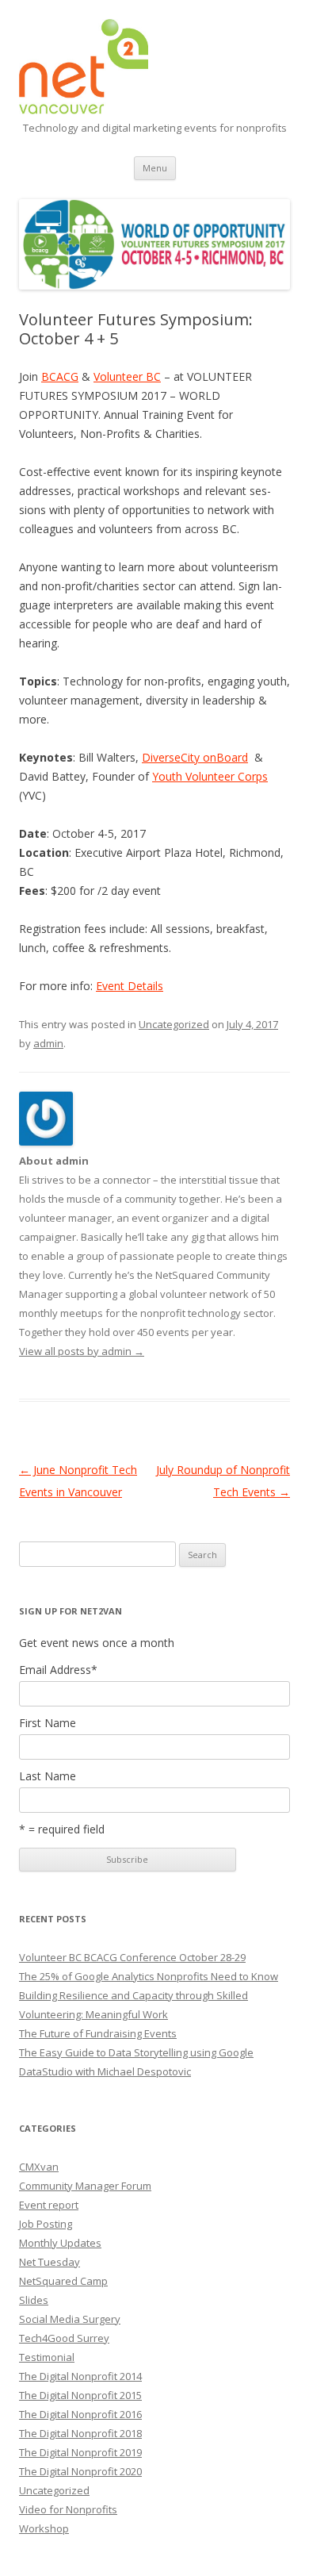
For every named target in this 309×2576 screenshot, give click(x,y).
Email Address (58, 1670)
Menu (155, 168)
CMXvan (39, 2167)
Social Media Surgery (70, 2319)
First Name (48, 1723)
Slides (34, 2300)
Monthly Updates (60, 2243)
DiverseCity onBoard (195, 757)
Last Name (48, 1776)
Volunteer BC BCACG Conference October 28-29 (132, 1957)
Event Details (130, 986)
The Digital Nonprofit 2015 (80, 2395)
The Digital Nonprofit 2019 (80, 2452)
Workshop (44, 2528)
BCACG (60, 376)
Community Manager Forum (85, 2186)
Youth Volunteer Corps (210, 776)
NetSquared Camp (63, 2281)
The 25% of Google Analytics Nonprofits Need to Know (149, 1976)
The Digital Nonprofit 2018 (80, 2433)
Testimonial (47, 2357)
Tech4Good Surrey (64, 2338)
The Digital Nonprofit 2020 (80, 2471)
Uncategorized (174, 1024)
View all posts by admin (82, 1351)
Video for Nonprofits (68, 2509)
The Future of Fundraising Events (98, 2033)
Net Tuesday (50, 2262)
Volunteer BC (127, 376)
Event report (49, 2205)
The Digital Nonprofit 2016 (80, 2414)
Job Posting (46, 2224)
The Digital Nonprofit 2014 (80, 2376)
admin (48, 1043)
